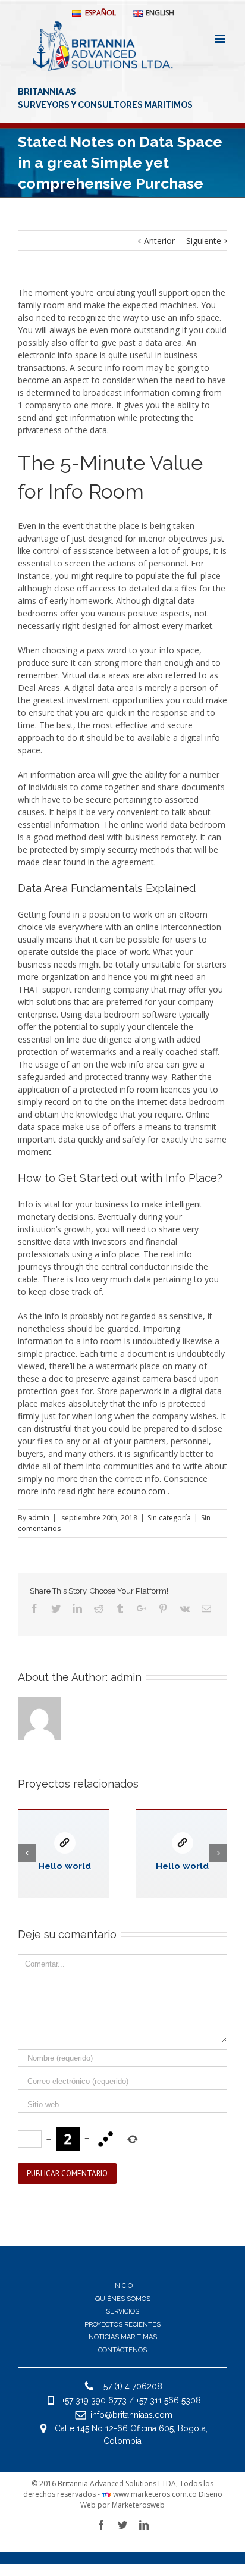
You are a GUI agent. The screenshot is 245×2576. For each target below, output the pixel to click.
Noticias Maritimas (123, 2337)
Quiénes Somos (123, 2299)
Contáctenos (122, 2350)
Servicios (122, 2311)
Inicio (123, 2286)
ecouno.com (141, 1491)
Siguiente (204, 241)
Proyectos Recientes (122, 2325)
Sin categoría (169, 1518)
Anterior (159, 241)
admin (39, 1518)
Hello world (65, 1866)
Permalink (65, 1843)
